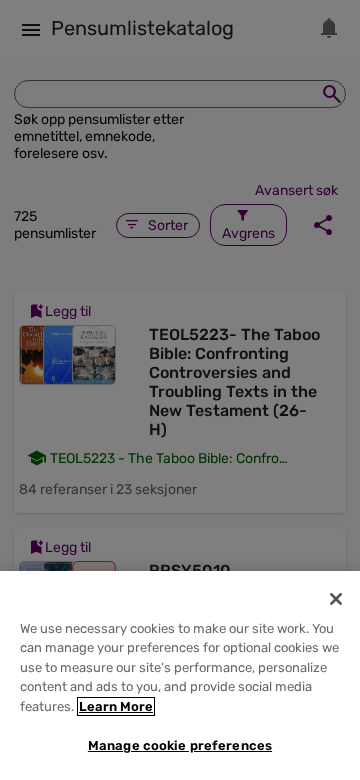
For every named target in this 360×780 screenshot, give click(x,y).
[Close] (336, 599)
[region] (180, 675)
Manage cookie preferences (180, 745)
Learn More (116, 706)
